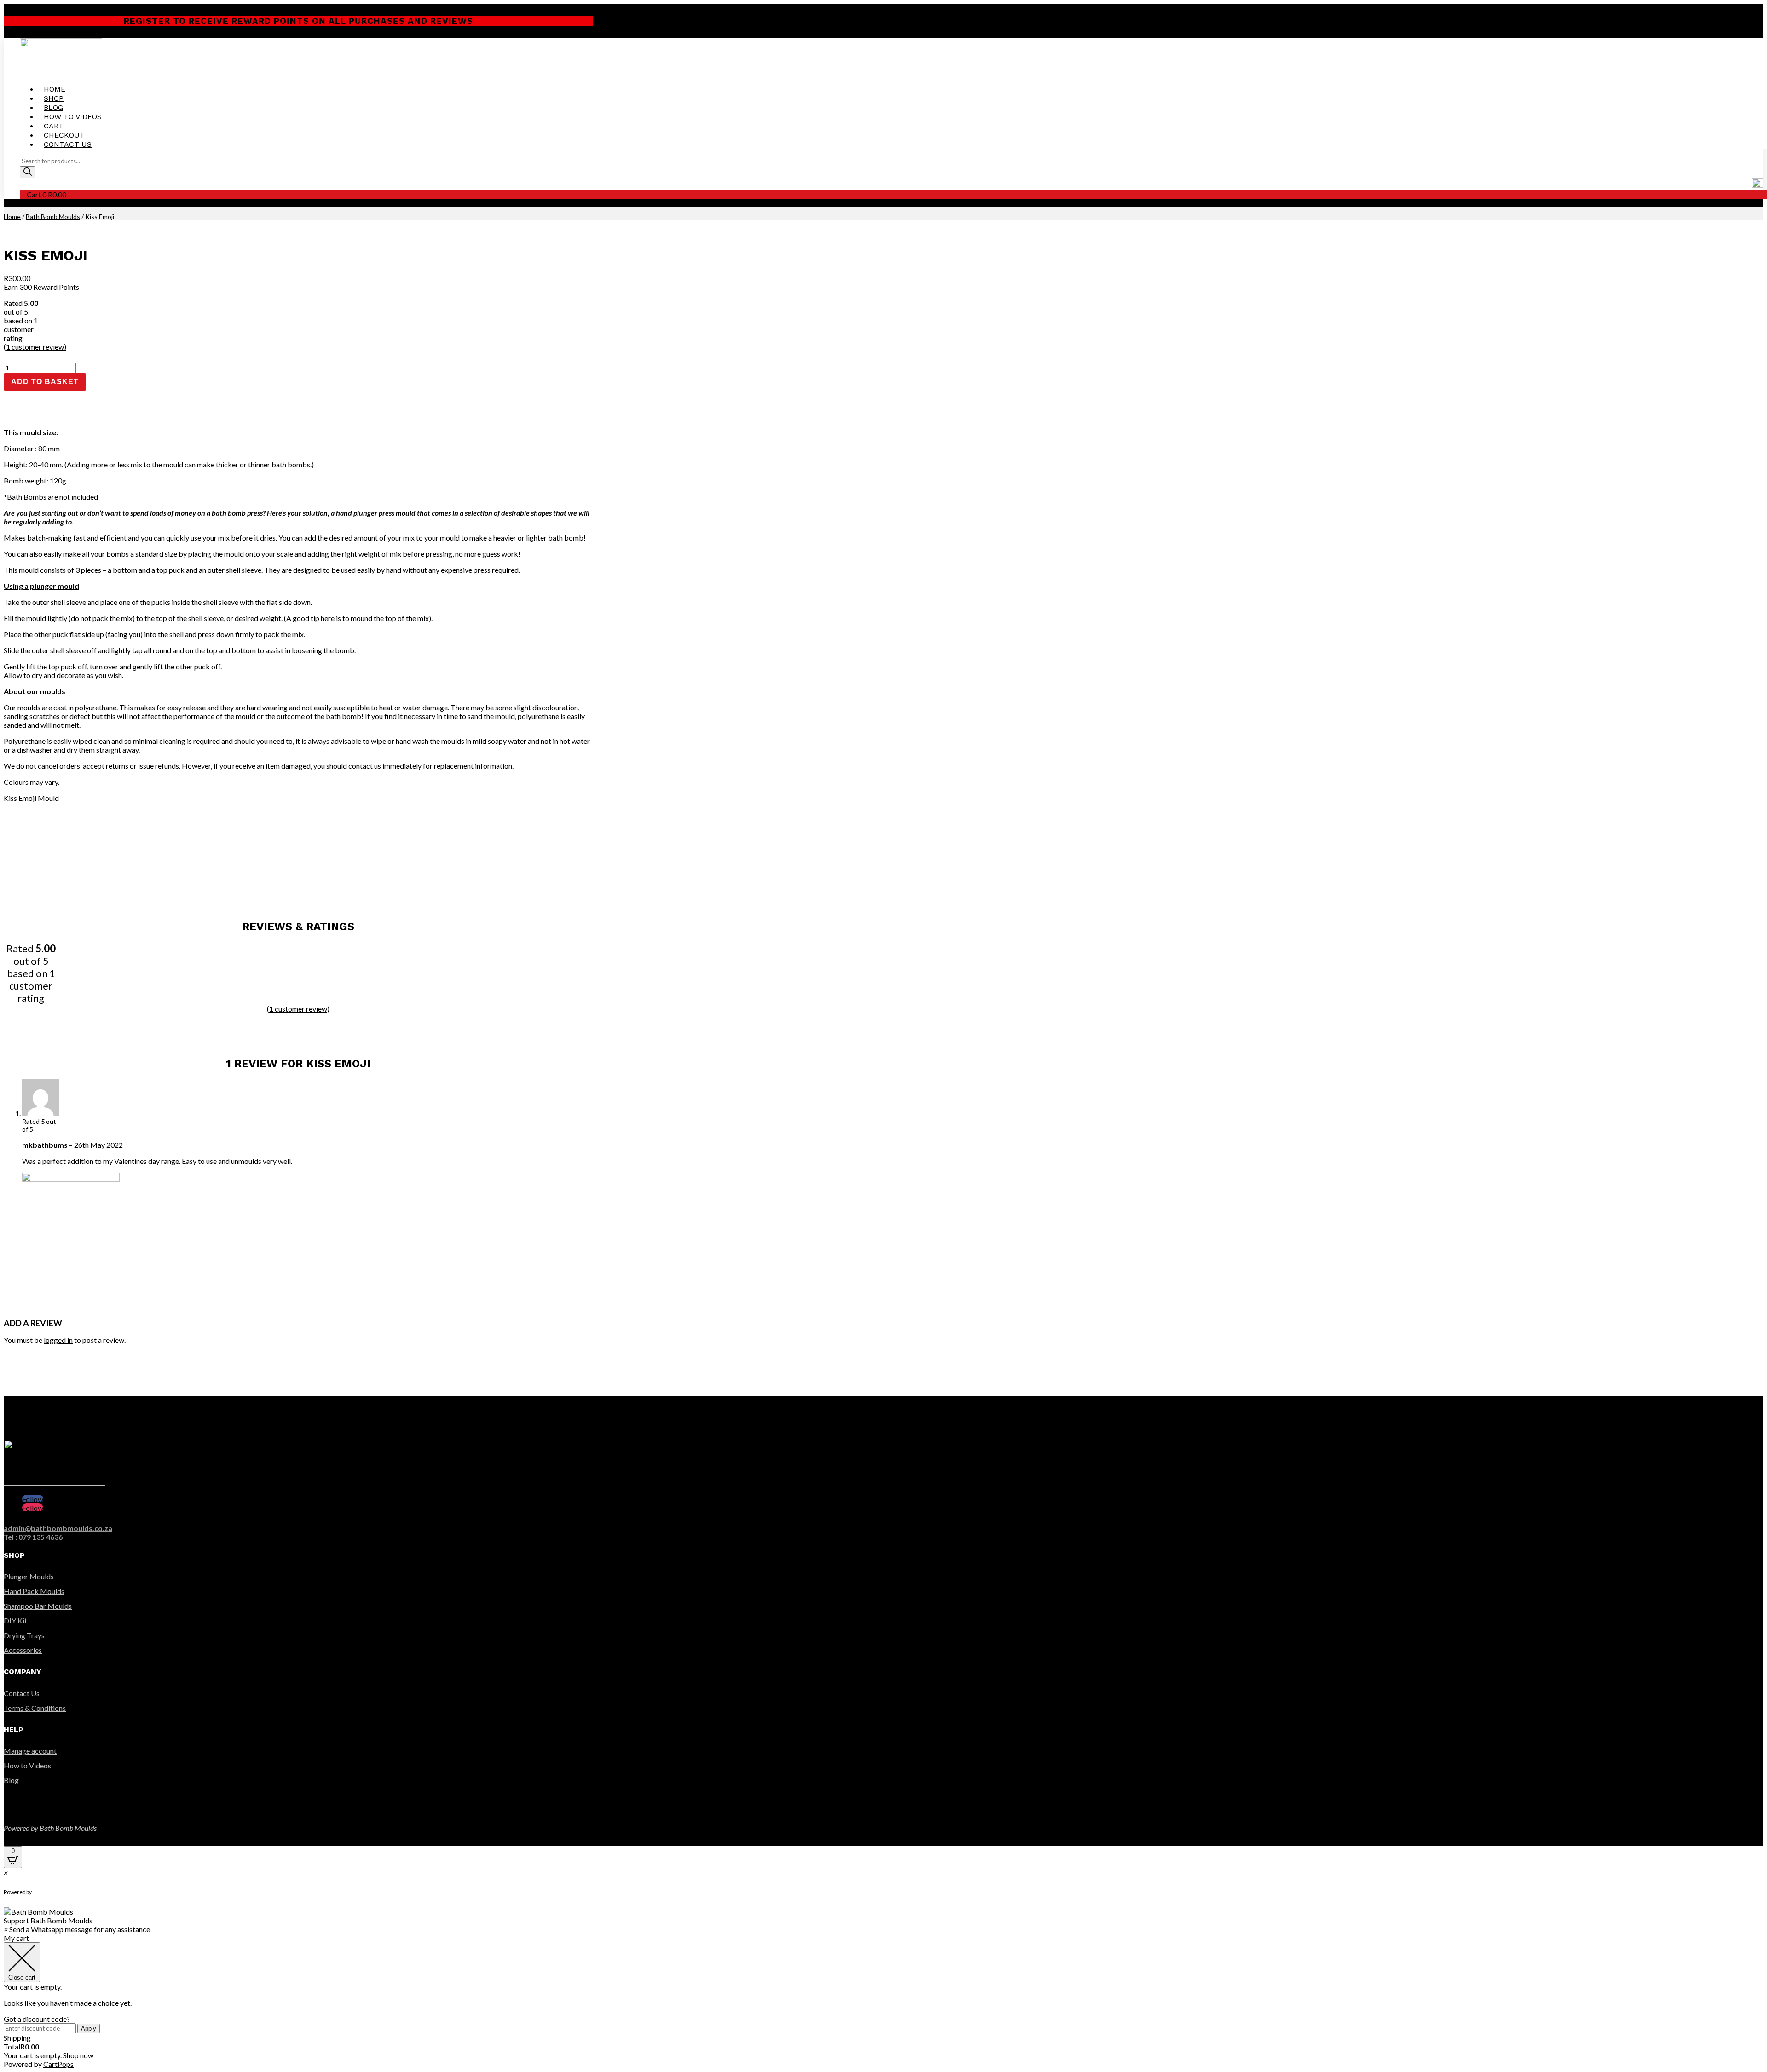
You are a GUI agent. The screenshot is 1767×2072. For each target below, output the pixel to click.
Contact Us (68, 144)
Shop (54, 98)
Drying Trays (24, 1635)
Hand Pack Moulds (34, 1591)
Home (55, 89)
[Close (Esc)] (1757, 10)
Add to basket (45, 382)
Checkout (64, 135)
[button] (883, 1916)
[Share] (1737, 10)
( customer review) (35, 347)
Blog (53, 107)
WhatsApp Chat (69, 1892)
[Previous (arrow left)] (16, 1036)
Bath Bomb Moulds (53, 216)
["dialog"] (883, 2001)
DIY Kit (15, 1620)
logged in (58, 1340)
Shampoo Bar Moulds (38, 1606)
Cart (54, 126)
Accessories (23, 1650)
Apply (89, 2029)
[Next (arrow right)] (1751, 1036)
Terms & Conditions (35, 1708)
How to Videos (73, 117)
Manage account (30, 1751)
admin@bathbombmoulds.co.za (58, 1528)
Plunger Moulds (29, 1576)
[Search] (28, 172)
